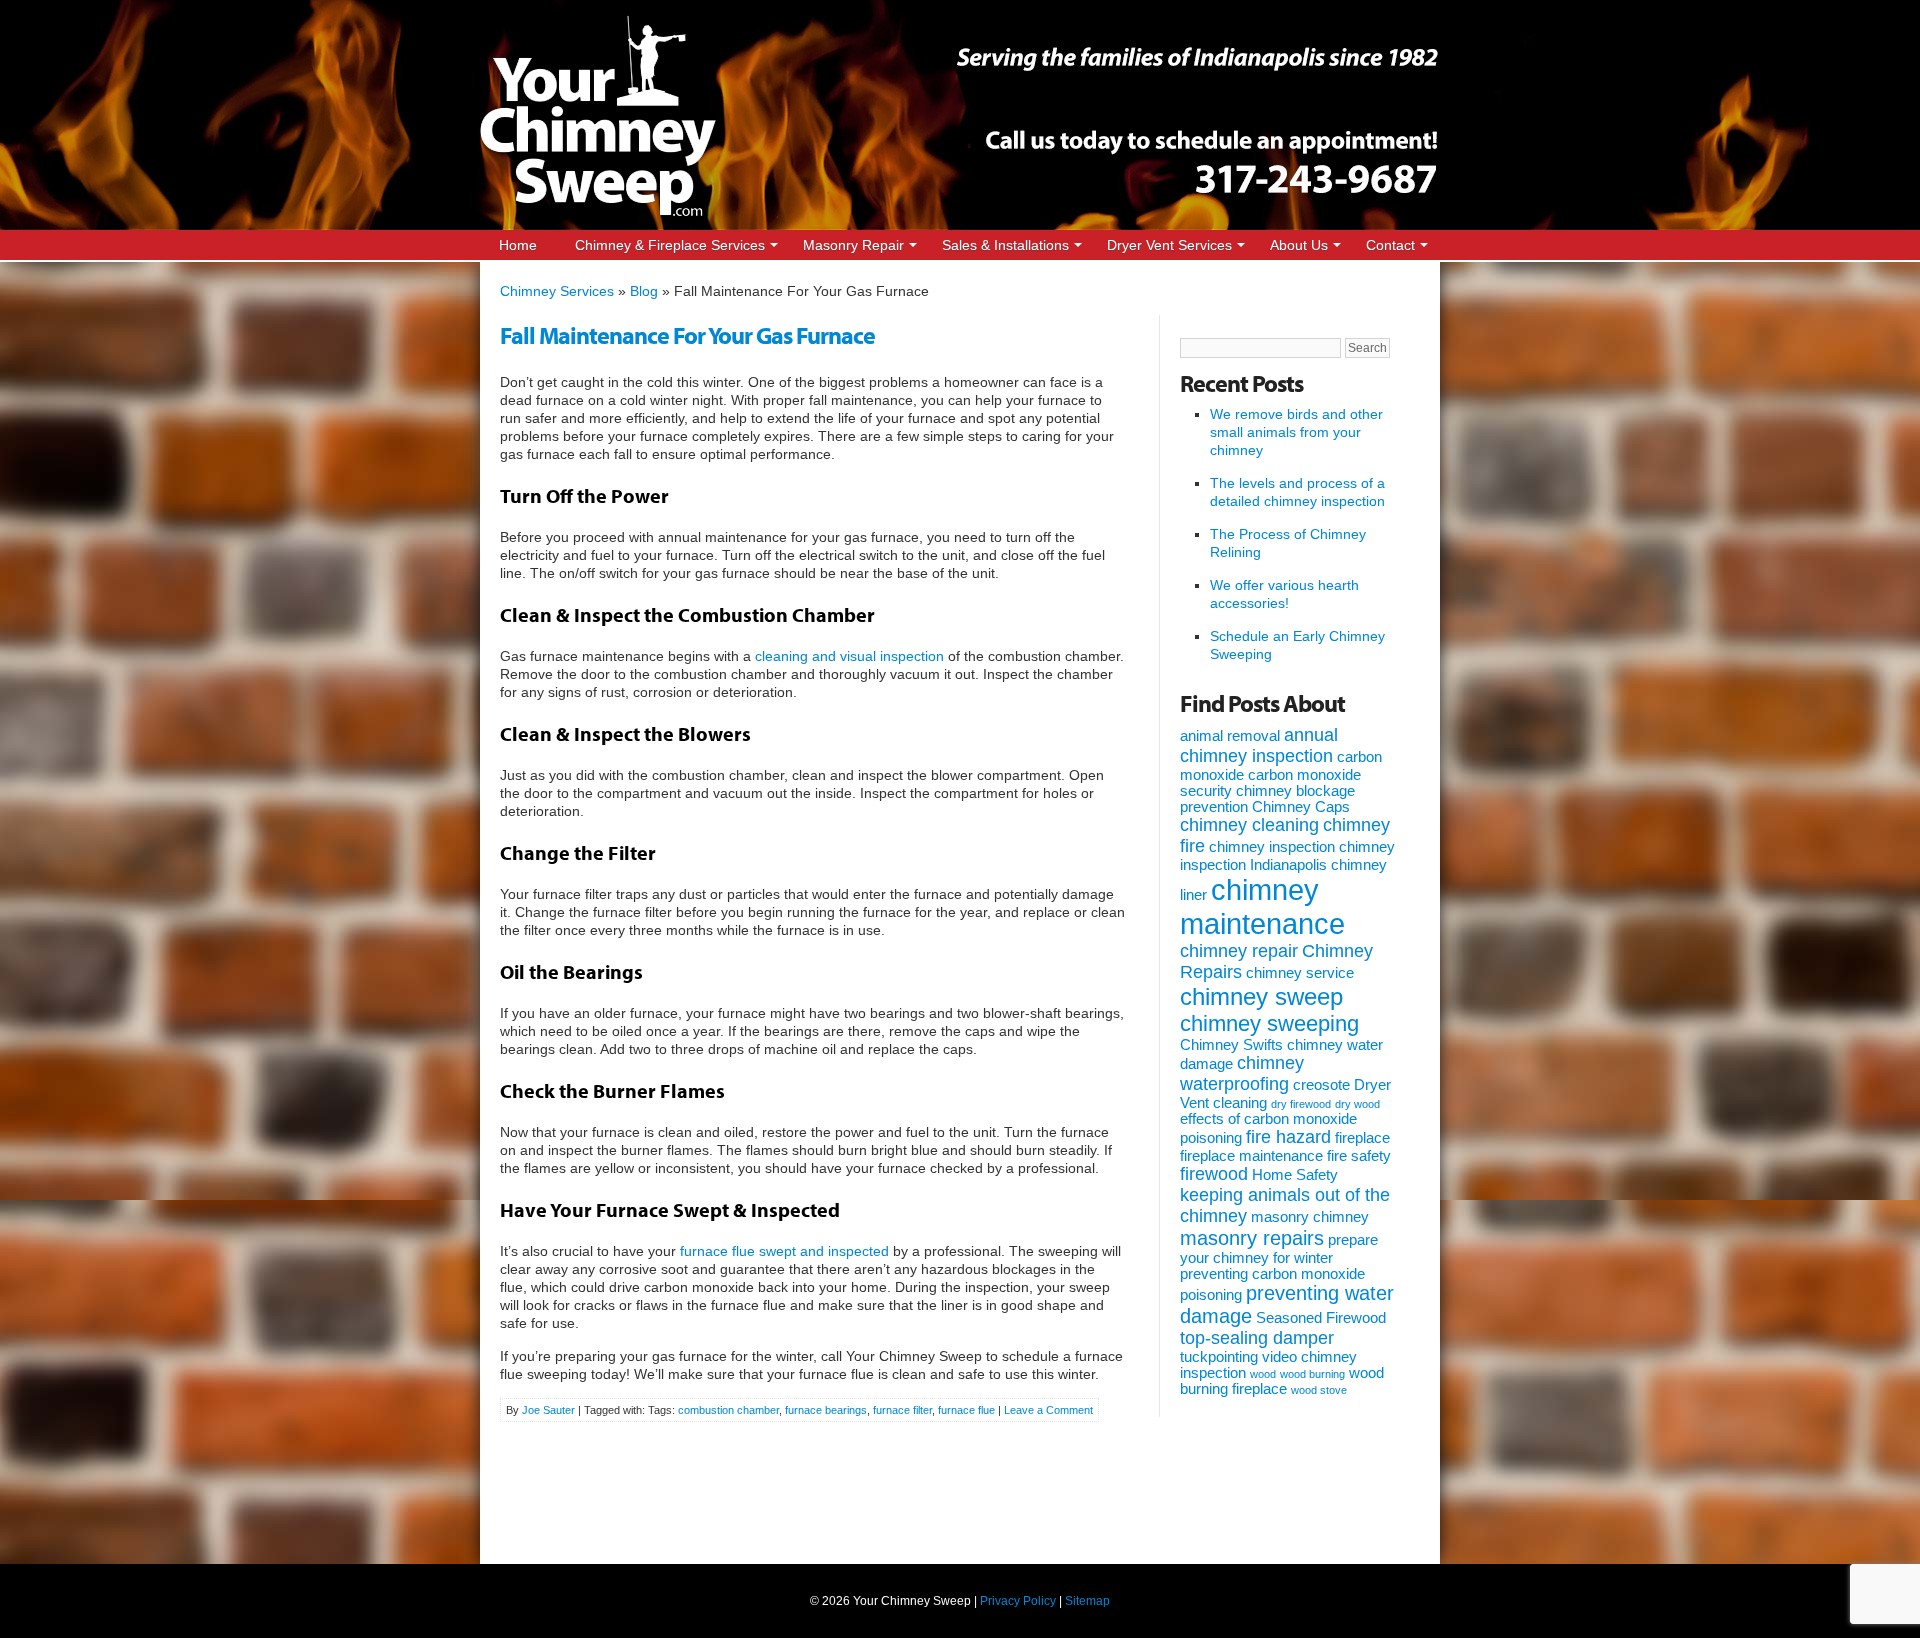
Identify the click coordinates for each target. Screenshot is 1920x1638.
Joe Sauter (548, 1410)
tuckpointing (1219, 1357)
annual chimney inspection (1259, 745)
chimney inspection (1272, 847)
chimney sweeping (1269, 1023)
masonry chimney (1310, 1217)
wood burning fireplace (1282, 1381)
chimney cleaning (1249, 825)
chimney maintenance (1262, 906)
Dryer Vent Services (1169, 245)
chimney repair (1239, 951)
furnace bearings (826, 1410)
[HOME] (598, 212)
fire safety (1359, 1156)
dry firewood (1301, 1104)
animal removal (1230, 736)
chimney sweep (1261, 996)
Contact (1390, 245)
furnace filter (902, 1410)
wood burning (1312, 1374)
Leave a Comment (1048, 1410)
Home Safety (1295, 1175)
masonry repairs (1252, 1238)
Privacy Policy (1018, 1601)
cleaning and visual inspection (849, 656)
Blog (644, 291)
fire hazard (1288, 1137)
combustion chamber (728, 1410)
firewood (1214, 1174)
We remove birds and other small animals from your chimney (1296, 432)
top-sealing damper (1257, 1338)
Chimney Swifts (1231, 1045)
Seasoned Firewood (1321, 1318)
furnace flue (966, 1410)
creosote (1321, 1085)
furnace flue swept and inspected (784, 1251)
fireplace (1362, 1138)
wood (1263, 1374)
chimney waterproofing (1242, 1073)
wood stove (1319, 1390)
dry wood (1357, 1104)
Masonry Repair (853, 245)
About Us (1299, 245)
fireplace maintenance (1251, 1156)
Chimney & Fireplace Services (670, 245)
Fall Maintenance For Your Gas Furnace (687, 335)
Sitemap (1087, 1601)
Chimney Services (557, 291)
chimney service (1300, 973)
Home (518, 245)
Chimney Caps (1301, 807)
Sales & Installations (1005, 245)
